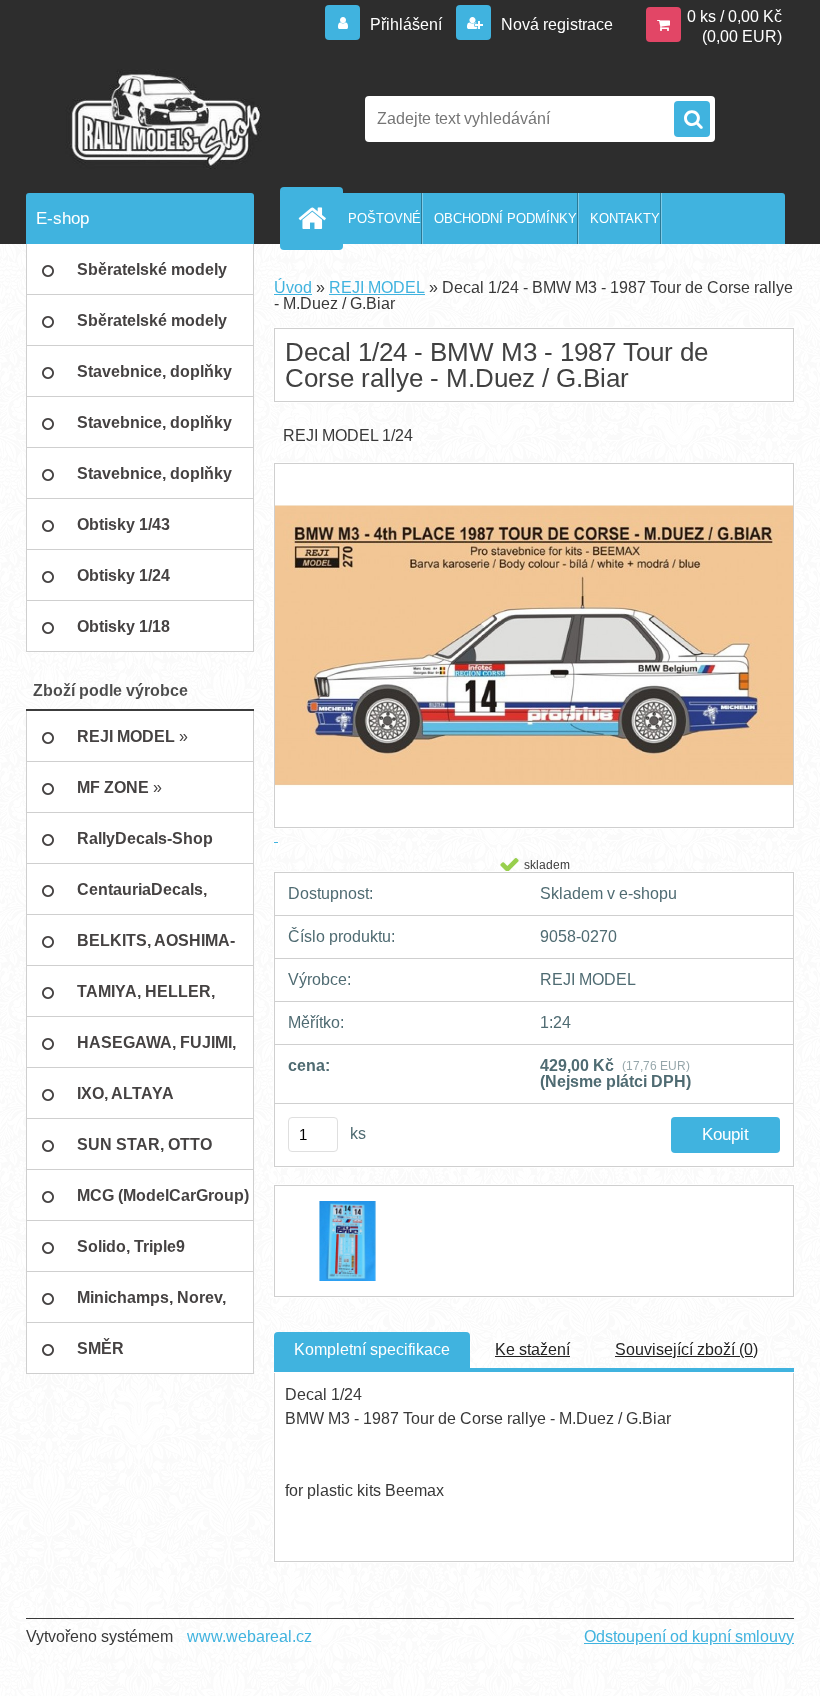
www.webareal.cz (249, 1636)
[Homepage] (316, 218)
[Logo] (163, 119)
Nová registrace (555, 24)
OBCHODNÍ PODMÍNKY (505, 218)
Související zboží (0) (686, 1349)
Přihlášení (406, 24)
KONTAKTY (625, 218)
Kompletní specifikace (372, 1349)
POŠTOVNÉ (384, 218)
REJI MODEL (377, 287)
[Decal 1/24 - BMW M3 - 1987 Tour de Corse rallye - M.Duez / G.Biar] (345, 1203)
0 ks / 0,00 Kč (734, 16)
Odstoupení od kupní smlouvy (689, 1636)
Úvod (293, 287)
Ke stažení (532, 1349)
